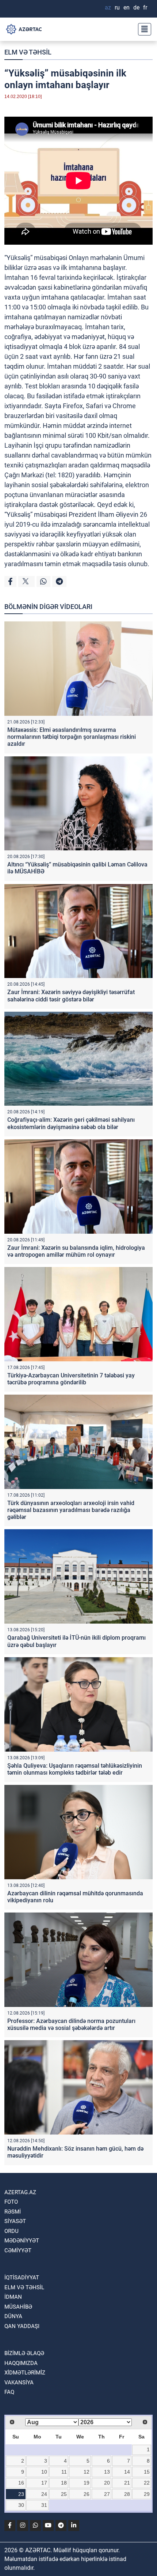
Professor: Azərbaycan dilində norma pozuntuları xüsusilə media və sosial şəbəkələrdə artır (71, 2024)
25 (64, 2494)
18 (64, 2483)
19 (87, 2483)
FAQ (9, 2392)
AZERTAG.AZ (20, 2192)
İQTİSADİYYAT (22, 2278)
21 (127, 2483)
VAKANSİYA (19, 2383)
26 (87, 2494)
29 (147, 2494)
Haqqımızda (21, 2363)
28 (127, 2494)
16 (21, 2483)
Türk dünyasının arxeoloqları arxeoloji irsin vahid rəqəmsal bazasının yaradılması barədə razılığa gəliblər (71, 1510)
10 (44, 2472)
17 (44, 2483)
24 (44, 2494)
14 (127, 2472)
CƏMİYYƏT (18, 2250)
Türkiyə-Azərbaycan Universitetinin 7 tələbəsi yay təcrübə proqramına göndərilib (71, 1379)
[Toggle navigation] (142, 29)
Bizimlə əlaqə (24, 2353)
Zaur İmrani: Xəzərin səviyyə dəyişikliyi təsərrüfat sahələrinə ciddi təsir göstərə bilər (71, 996)
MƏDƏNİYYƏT (22, 2241)
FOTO (11, 2202)
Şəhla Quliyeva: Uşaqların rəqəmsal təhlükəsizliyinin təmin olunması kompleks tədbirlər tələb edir (75, 1769)
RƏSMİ (13, 2212)
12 (87, 2472)
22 (147, 2483)
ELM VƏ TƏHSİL (28, 52)
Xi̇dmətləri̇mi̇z (25, 2373)
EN (127, 7)
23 (21, 2494)
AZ (108, 7)
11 (64, 2472)
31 (44, 2505)
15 (147, 2472)
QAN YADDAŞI (22, 2326)
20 (107, 2483)
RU (117, 7)
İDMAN (13, 2297)
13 (107, 2472)
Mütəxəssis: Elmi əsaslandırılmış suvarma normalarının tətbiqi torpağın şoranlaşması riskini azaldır (72, 737)
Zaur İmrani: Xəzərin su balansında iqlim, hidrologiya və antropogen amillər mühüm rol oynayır (76, 1251)
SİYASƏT (15, 2221)
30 (21, 2505)
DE (136, 7)
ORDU (12, 2231)
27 (107, 2494)
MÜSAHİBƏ (18, 2307)
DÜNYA (13, 2316)
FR (145, 7)
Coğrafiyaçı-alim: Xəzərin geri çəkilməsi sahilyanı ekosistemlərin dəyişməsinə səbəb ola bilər (71, 1123)
